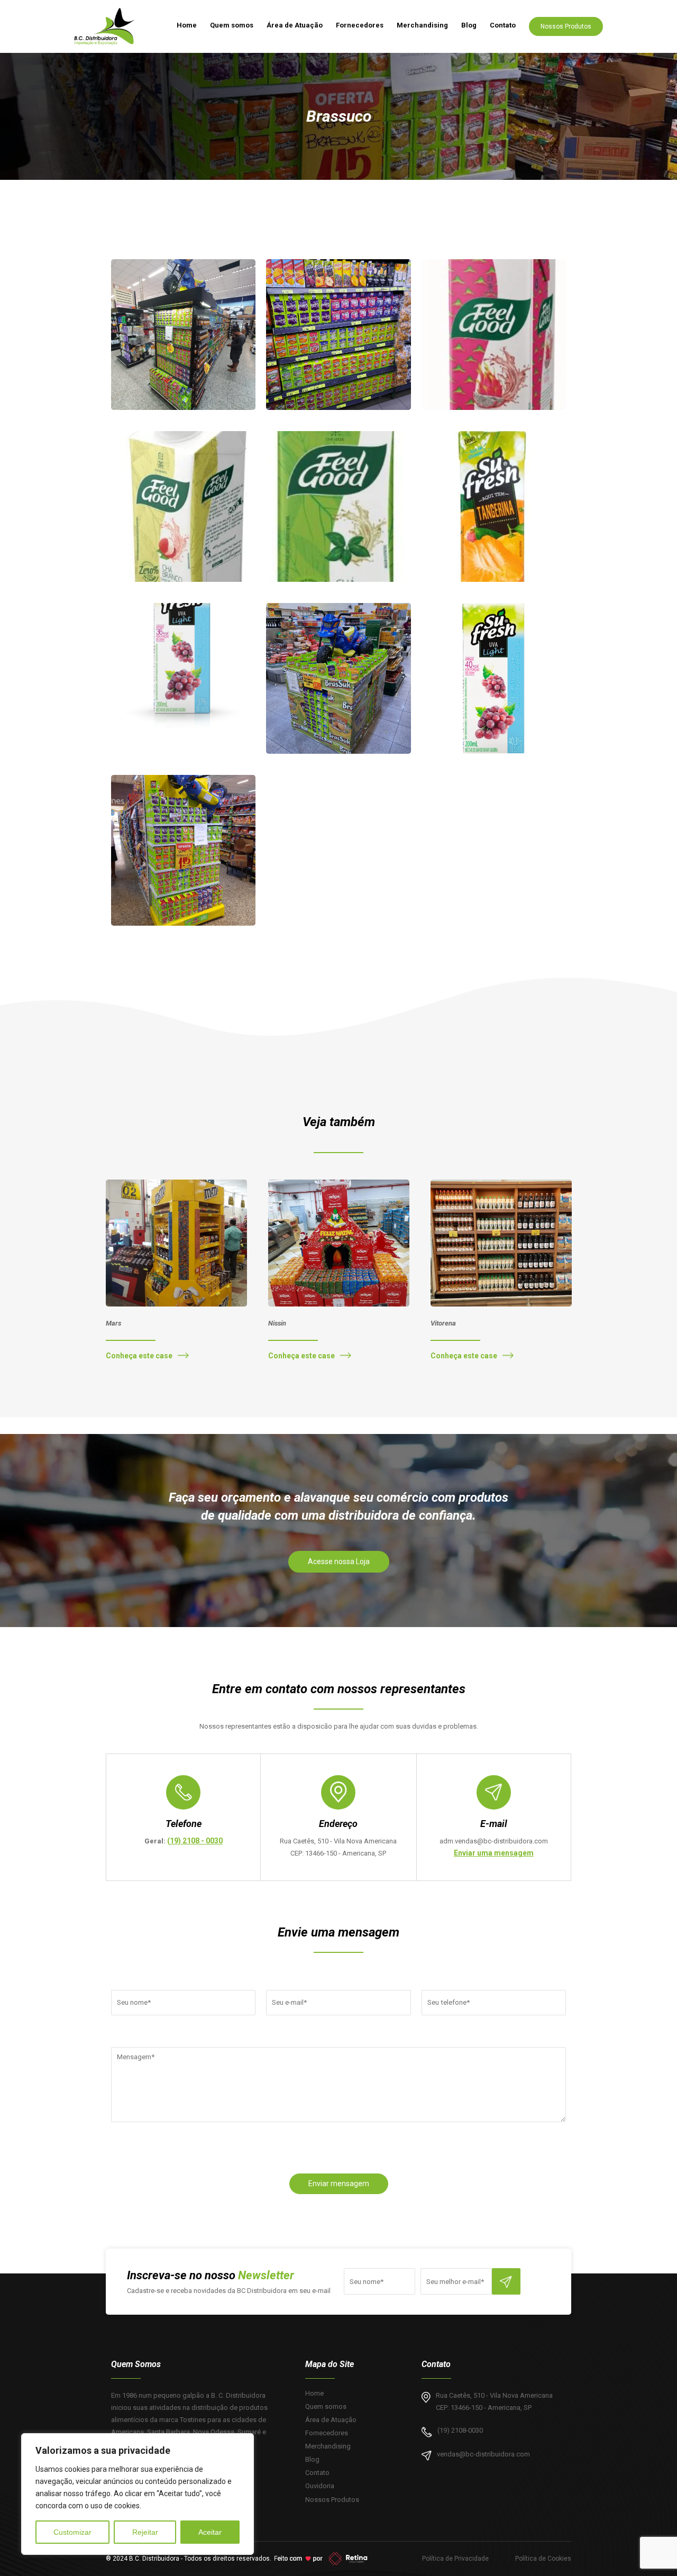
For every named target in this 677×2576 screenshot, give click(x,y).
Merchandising (422, 25)
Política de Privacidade (455, 2559)
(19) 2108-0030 (460, 2430)
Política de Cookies (543, 2559)
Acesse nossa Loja (339, 1561)
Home (187, 25)
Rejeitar (145, 2532)
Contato (503, 25)
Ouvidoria (320, 2486)
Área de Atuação (295, 25)
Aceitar (210, 2532)
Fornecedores (360, 25)
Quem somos (232, 25)
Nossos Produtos (566, 26)
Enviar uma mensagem (494, 1853)
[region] (138, 2494)
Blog (469, 25)
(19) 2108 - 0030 (195, 1841)
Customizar (72, 2532)
